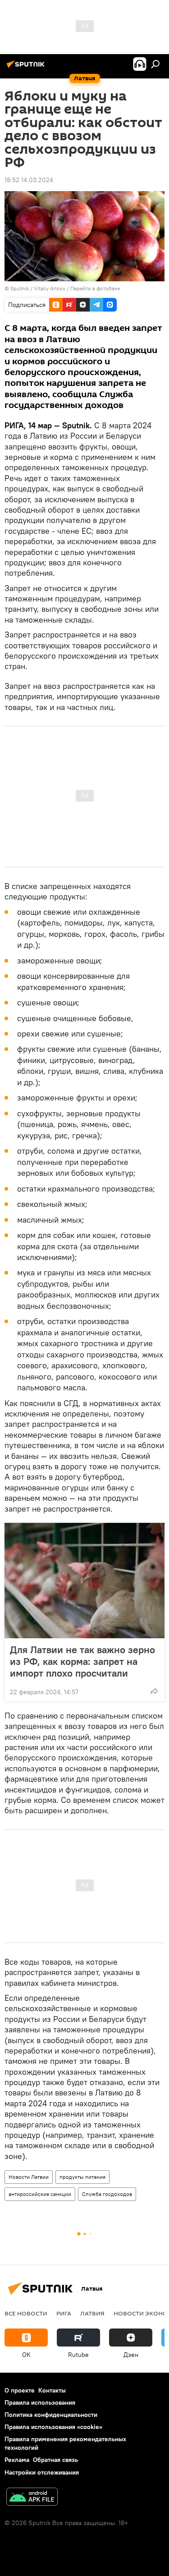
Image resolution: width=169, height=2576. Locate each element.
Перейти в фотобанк (95, 288)
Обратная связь (55, 2460)
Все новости (26, 2313)
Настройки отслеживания (42, 2472)
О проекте (20, 2390)
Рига (64, 2313)
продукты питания (82, 2177)
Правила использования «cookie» (53, 2427)
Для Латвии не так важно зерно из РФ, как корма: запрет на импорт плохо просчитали (82, 1661)
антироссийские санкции (40, 2194)
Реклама (17, 2460)
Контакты (52, 2390)
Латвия (92, 2313)
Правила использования (40, 2402)
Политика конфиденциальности (51, 2415)
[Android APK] (32, 2498)
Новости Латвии (29, 2177)
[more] (154, 1691)
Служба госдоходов (107, 2194)
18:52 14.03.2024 (29, 180)
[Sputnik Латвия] (27, 68)
